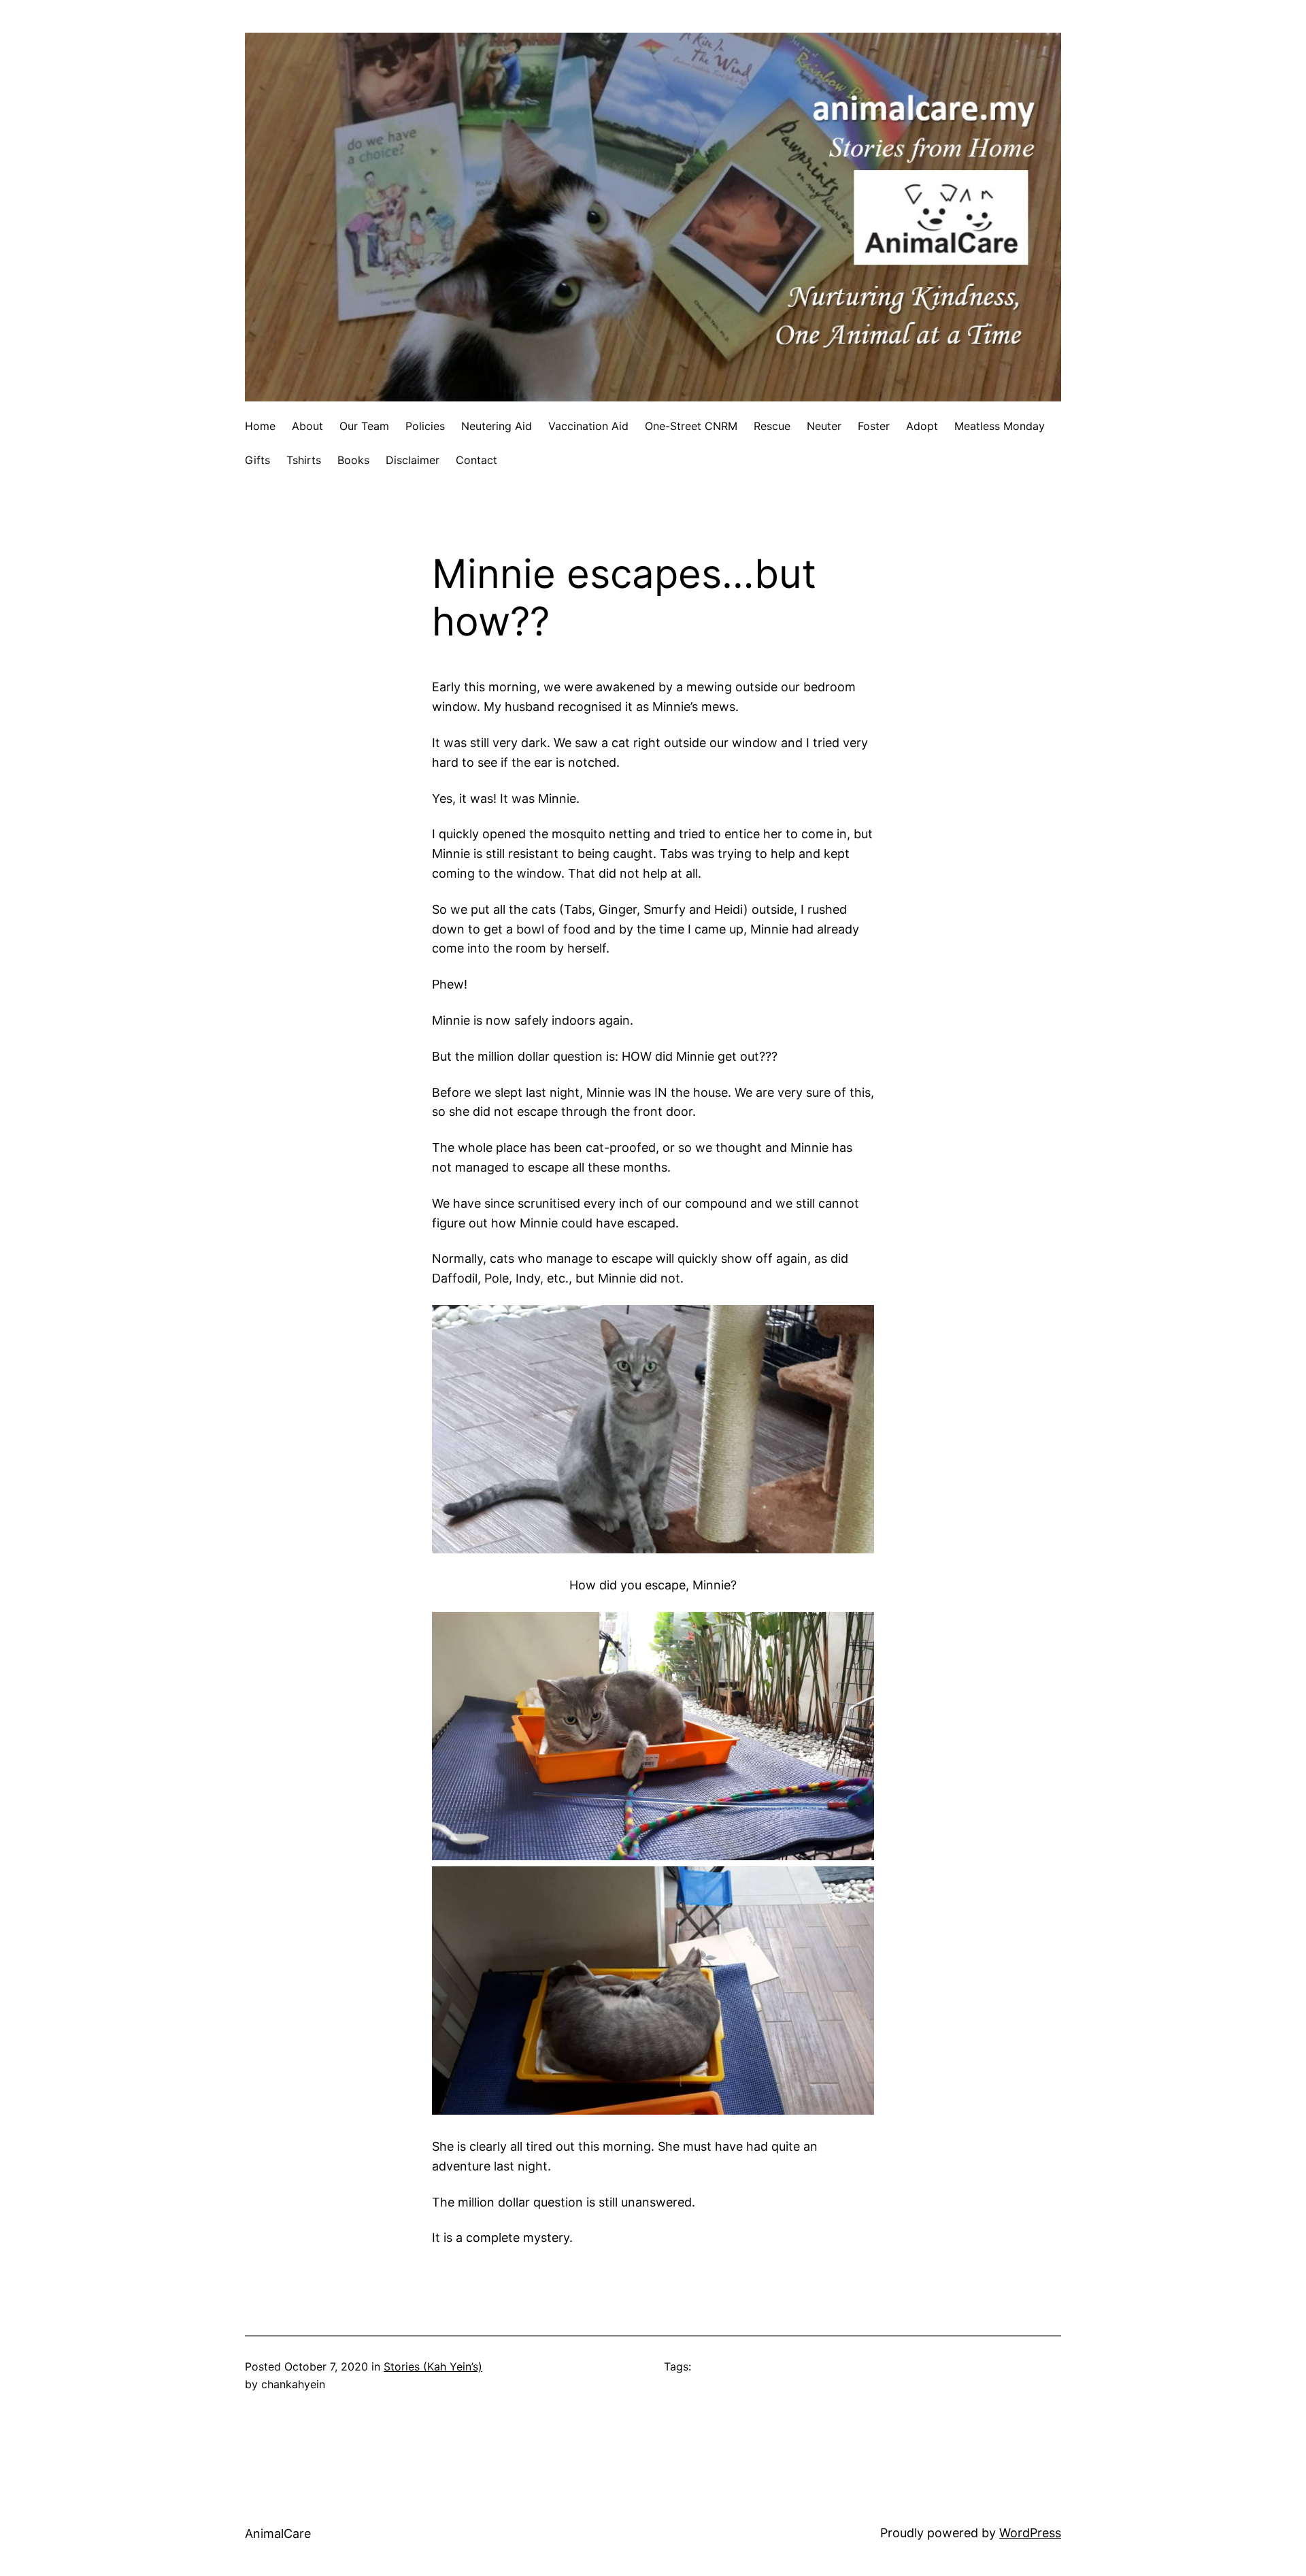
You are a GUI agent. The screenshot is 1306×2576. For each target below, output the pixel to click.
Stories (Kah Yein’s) (433, 2366)
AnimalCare (278, 2533)
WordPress (1030, 2533)
